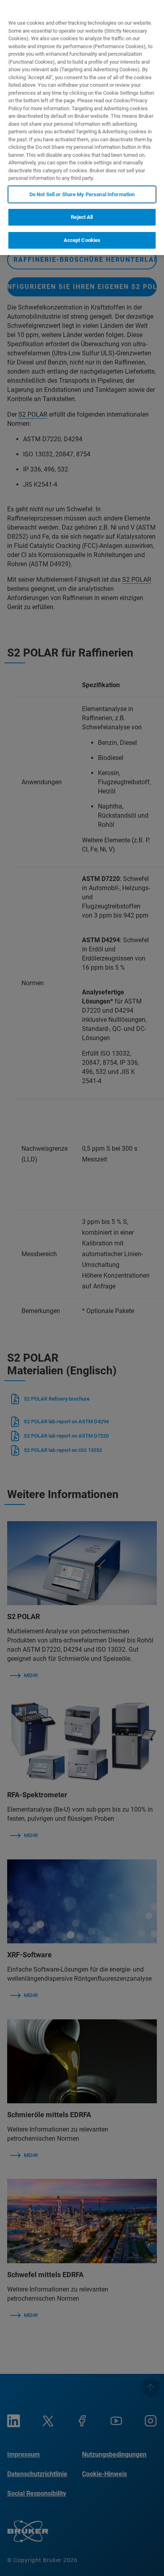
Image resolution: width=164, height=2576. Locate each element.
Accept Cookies (82, 240)
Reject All (82, 217)
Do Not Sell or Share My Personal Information (82, 194)
